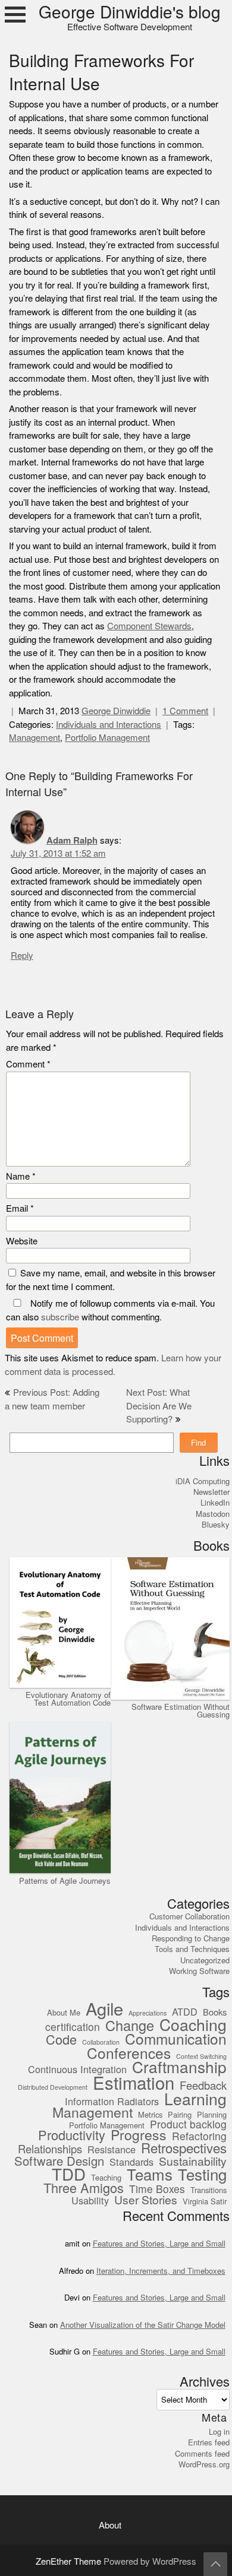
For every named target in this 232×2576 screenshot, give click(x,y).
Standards (131, 2162)
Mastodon (213, 1514)
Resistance (112, 2150)
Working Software (199, 1971)
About (110, 2525)
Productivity (72, 2136)
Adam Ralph (72, 840)
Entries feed (209, 2442)
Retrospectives (184, 2149)
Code (61, 2040)
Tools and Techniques (192, 1949)
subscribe (60, 1317)
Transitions (209, 2191)
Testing (202, 2176)
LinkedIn (215, 1503)
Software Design (59, 2161)
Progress (139, 2136)
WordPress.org (204, 2464)
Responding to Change (191, 1938)
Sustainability (193, 2162)
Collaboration (101, 2043)
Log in (219, 2432)
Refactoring (199, 2137)
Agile (104, 2010)
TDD (69, 2175)
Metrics (150, 2115)
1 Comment (185, 711)
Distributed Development (53, 2088)
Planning (212, 2115)
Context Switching (201, 2057)
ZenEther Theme (70, 2561)
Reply (22, 956)
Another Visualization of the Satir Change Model (143, 2325)
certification (73, 2028)
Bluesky (216, 1525)
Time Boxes (157, 2190)
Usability (90, 2201)
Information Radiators (112, 2102)
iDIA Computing (203, 1481)
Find (198, 1443)
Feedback (203, 2086)
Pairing (180, 2115)
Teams (150, 2176)
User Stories (146, 2200)
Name (21, 1176)
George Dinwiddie (116, 711)
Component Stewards (149, 626)
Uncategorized (205, 1960)
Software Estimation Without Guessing (181, 1710)
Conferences (129, 2054)
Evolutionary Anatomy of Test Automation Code (68, 1699)
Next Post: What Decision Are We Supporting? (159, 1406)
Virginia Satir (205, 2202)
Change (130, 2026)
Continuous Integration (77, 2070)
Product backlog (188, 2125)
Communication (176, 2040)
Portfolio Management (107, 738)
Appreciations (148, 2014)
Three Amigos (84, 2189)
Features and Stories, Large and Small (159, 2244)
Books (215, 2013)
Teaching (106, 2178)
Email (20, 1208)
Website (22, 1241)
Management (35, 738)
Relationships (50, 2150)
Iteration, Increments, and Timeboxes (161, 2271)
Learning (195, 2100)
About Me (64, 2013)
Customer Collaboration (189, 1916)
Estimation (134, 2084)
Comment (28, 1064)
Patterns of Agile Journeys (65, 1881)
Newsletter (211, 1492)
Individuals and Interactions (109, 725)
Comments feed (202, 2454)
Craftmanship (179, 2068)
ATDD (185, 2012)
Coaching (193, 2025)
